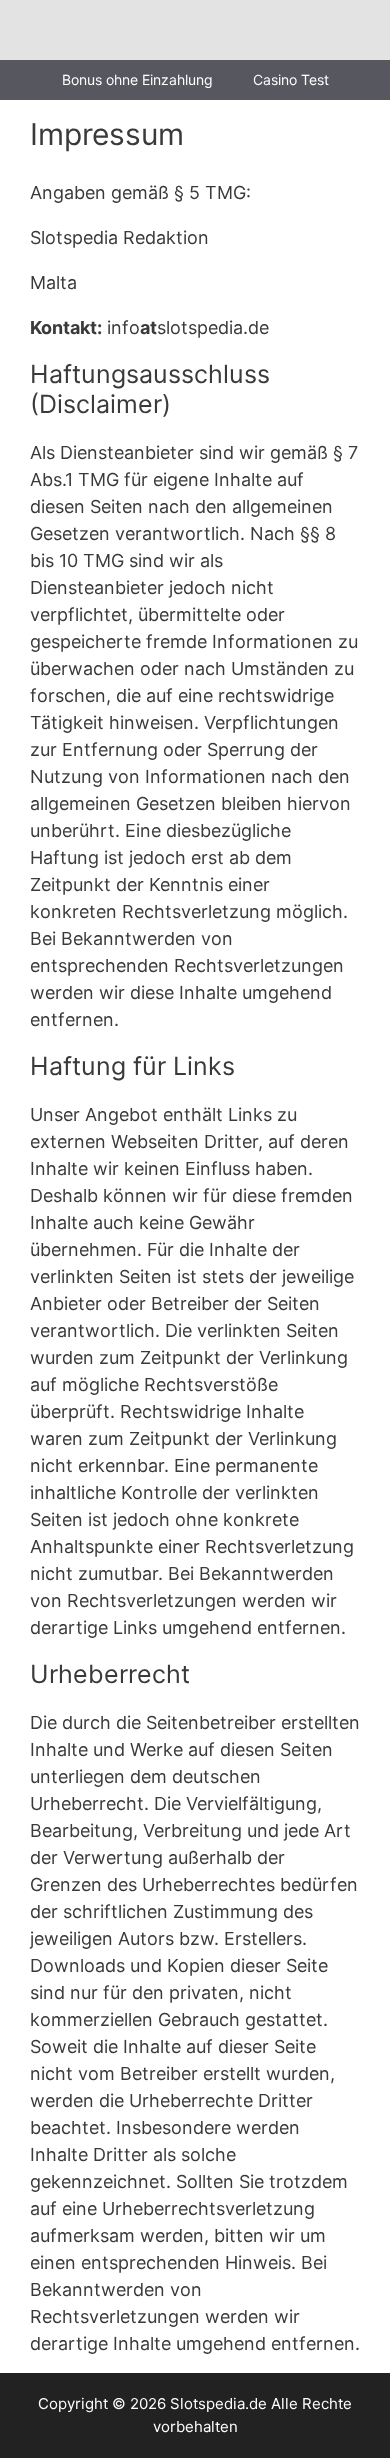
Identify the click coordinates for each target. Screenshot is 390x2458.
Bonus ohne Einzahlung (137, 79)
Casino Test (291, 79)
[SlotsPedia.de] (76, 30)
